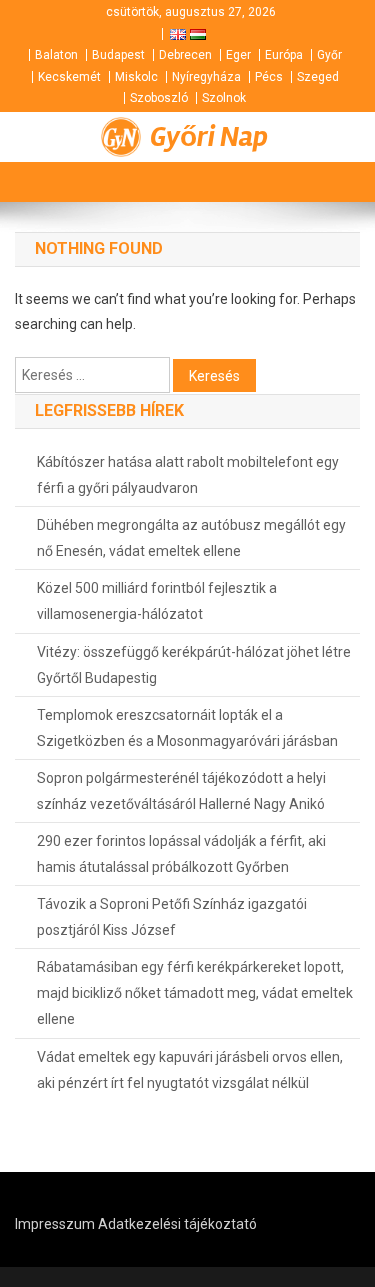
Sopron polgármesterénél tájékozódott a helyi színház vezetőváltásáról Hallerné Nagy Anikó (181, 791)
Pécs (269, 77)
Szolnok (224, 98)
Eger (238, 55)
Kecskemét (69, 77)
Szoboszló (159, 98)
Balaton (56, 55)
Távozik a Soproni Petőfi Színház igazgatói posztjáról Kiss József (172, 917)
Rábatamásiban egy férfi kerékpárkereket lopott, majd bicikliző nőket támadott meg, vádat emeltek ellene (195, 993)
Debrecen (185, 55)
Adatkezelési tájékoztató (177, 1224)
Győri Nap (209, 137)
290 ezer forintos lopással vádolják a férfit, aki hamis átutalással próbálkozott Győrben (181, 854)
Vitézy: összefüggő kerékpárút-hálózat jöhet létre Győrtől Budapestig (194, 665)
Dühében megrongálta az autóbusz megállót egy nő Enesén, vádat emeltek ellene (191, 538)
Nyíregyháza (206, 77)
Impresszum (55, 1224)
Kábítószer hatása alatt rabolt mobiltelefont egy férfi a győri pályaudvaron (188, 475)
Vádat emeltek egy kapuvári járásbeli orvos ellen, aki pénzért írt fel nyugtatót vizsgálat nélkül (190, 1070)
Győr (329, 55)
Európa (284, 55)
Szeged (318, 77)
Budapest (118, 55)
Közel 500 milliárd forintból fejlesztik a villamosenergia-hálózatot (157, 601)
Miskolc (136, 77)
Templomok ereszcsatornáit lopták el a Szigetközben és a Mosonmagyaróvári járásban (187, 728)
